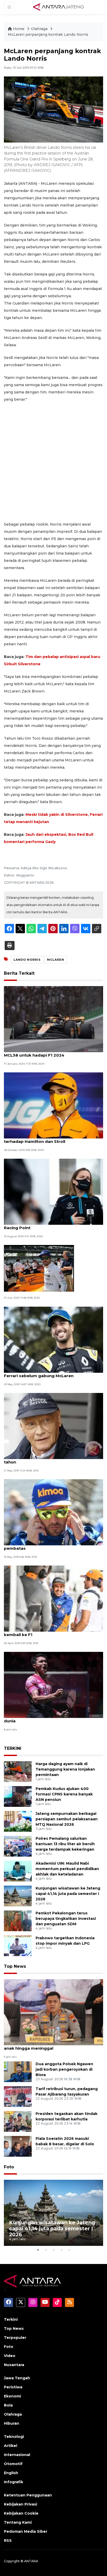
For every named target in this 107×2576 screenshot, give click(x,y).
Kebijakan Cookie (21, 2513)
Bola (8, 2405)
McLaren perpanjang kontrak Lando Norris (48, 34)
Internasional (17, 2455)
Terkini (11, 2319)
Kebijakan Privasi (21, 2504)
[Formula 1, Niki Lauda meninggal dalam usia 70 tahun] (53, 1425)
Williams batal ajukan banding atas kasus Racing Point (47, 1225)
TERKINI (13, 1748)
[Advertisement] (53, 462)
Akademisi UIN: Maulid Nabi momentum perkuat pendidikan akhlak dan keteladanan (67, 1869)
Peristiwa (13, 2387)
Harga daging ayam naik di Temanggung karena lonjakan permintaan (65, 1769)
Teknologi (14, 2437)
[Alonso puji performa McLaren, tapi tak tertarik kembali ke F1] (53, 1598)
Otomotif (13, 2464)
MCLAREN (56, 960)
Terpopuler (15, 2338)
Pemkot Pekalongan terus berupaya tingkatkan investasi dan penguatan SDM (66, 1919)
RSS (8, 2540)
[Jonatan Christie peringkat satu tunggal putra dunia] (53, 1685)
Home (19, 29)
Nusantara (14, 2365)
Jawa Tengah (17, 2378)
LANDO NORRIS (27, 960)
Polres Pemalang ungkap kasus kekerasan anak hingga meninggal (49, 2046)
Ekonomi (12, 2396)
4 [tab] (61, 2250)
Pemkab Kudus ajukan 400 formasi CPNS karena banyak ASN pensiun (64, 1794)
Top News (15, 1966)
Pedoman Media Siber (26, 2531)
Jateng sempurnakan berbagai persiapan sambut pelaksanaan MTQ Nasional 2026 (67, 1819)
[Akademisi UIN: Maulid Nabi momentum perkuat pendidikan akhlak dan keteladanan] (18, 1871)
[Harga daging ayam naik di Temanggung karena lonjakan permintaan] (18, 1771)
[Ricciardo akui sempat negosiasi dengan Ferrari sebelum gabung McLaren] (53, 1339)
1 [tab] (38, 2250)
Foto (9, 2167)
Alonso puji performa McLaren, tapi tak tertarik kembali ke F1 (53, 1632)
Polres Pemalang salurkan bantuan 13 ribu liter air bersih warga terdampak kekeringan (65, 1844)
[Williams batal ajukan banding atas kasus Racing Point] (53, 1191)
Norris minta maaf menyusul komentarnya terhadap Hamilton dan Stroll (49, 1139)
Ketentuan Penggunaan (28, 2495)
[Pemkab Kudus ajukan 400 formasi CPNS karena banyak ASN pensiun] (18, 1796)
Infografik (14, 2482)
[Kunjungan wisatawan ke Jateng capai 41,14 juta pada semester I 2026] (18, 1896)
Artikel (11, 2446)
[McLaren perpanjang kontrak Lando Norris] (53, 2012)
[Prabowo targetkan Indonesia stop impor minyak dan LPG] (18, 1946)
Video (10, 2356)
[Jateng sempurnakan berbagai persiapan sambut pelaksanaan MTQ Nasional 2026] (18, 1821)
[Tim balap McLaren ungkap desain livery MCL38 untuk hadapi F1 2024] (53, 1019)
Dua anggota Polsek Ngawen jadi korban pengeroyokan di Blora (64, 2069)
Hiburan (12, 2423)
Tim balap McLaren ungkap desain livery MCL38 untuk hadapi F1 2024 (46, 1052)
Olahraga (40, 29)
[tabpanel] (53, 2213)
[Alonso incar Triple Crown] (39, 1268)
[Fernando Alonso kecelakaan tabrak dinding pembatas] (53, 1512)
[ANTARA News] (58, 7)
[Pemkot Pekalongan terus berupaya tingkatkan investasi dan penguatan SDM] (18, 1921)
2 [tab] (46, 2250)
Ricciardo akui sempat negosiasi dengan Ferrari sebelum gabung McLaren (47, 1373)
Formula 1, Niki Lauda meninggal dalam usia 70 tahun (53, 1459)
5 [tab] (69, 2250)
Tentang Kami (18, 2522)
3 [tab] (53, 2250)
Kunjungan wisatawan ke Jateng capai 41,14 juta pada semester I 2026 (68, 1894)
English (11, 2473)
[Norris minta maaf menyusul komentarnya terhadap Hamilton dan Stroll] (53, 1105)
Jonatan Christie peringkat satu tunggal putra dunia (52, 1718)
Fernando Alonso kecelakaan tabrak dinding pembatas (51, 1546)
